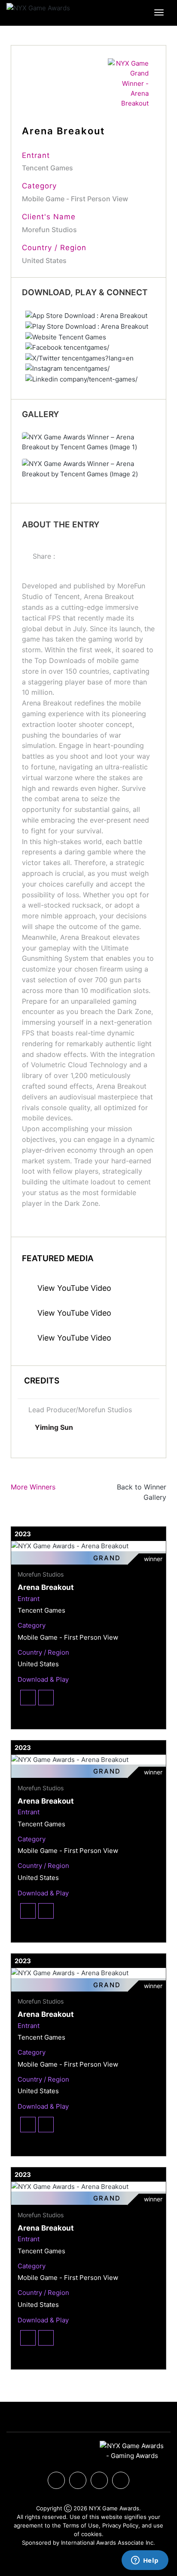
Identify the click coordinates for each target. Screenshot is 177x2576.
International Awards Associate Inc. (108, 2543)
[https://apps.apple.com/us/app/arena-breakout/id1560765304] (86, 315)
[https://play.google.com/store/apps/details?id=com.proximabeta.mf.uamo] (87, 326)
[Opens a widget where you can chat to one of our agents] (145, 2561)
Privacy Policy (120, 2525)
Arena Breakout (46, 1587)
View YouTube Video (73, 1288)
